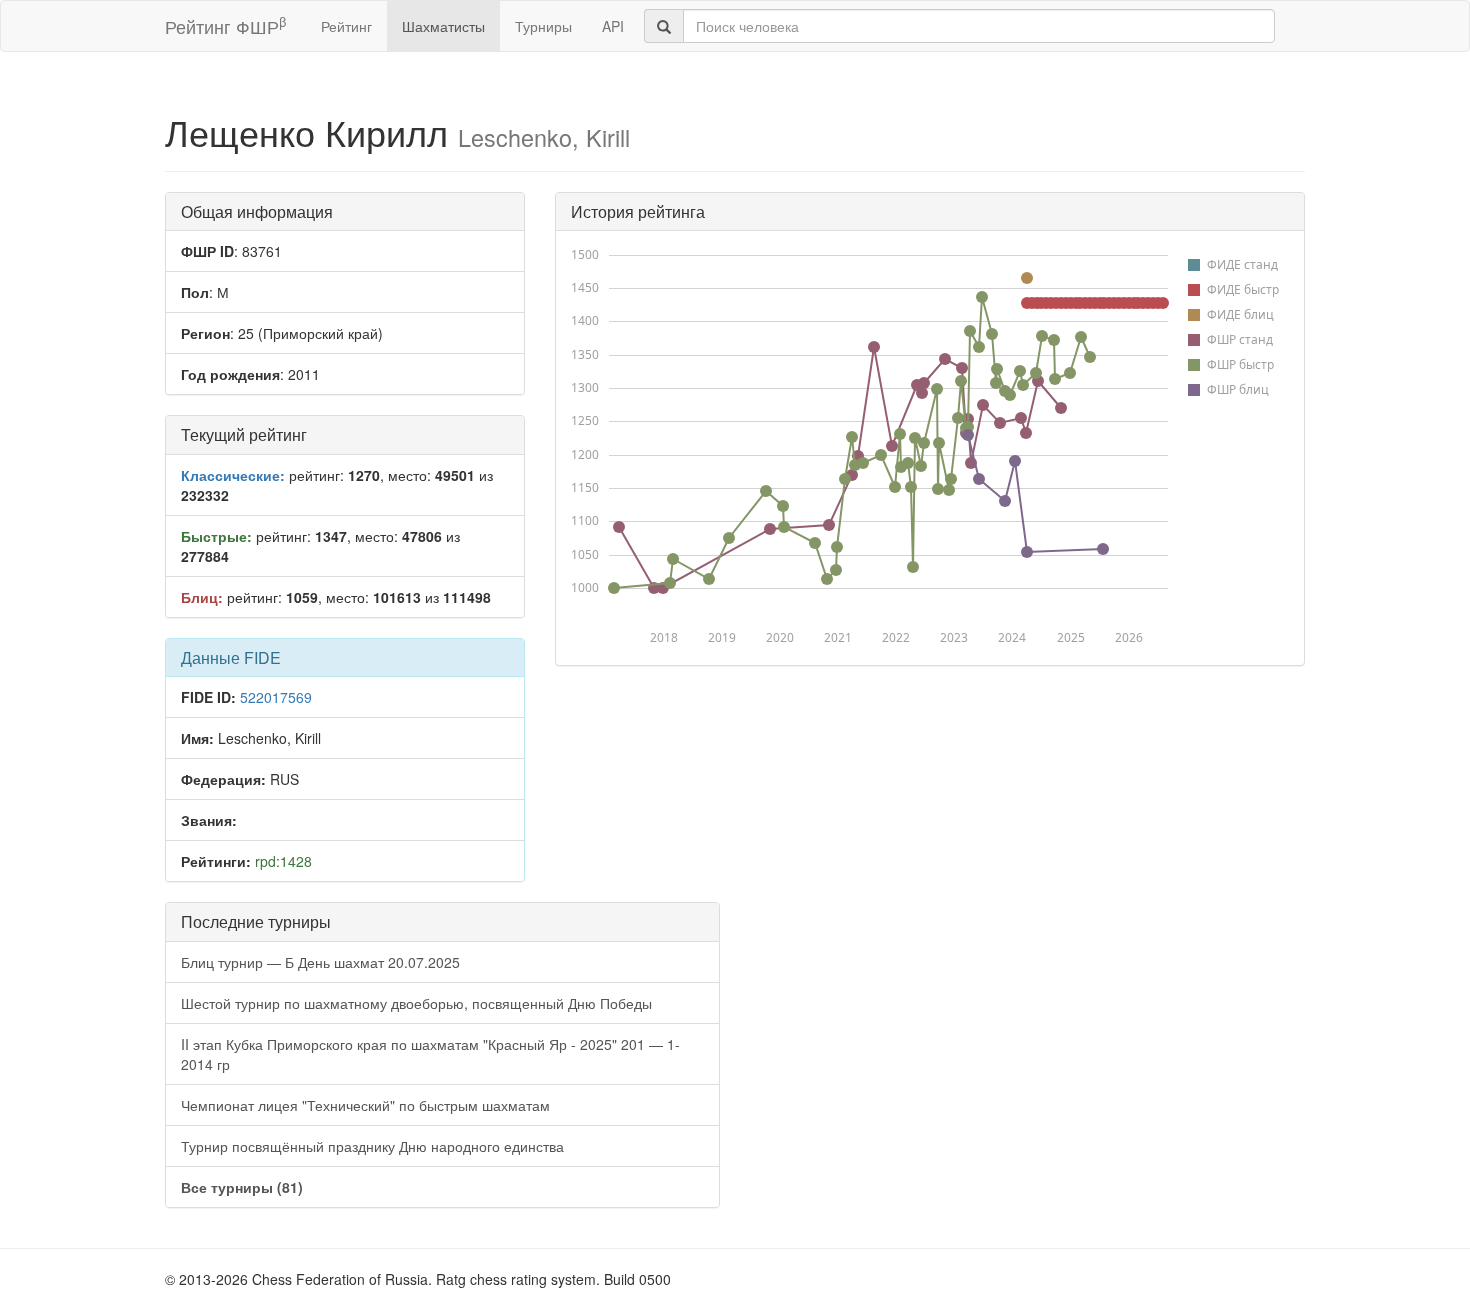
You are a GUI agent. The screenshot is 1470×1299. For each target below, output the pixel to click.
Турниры (543, 26)
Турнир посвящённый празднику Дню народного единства (372, 1146)
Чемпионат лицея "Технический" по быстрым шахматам (365, 1105)
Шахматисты (443, 26)
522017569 (276, 697)
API (613, 26)
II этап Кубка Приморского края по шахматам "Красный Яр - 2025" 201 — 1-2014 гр (430, 1054)
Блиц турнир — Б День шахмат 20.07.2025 (320, 962)
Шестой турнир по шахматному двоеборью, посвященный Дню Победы (416, 1003)
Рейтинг (346, 26)
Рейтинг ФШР (225, 25)
